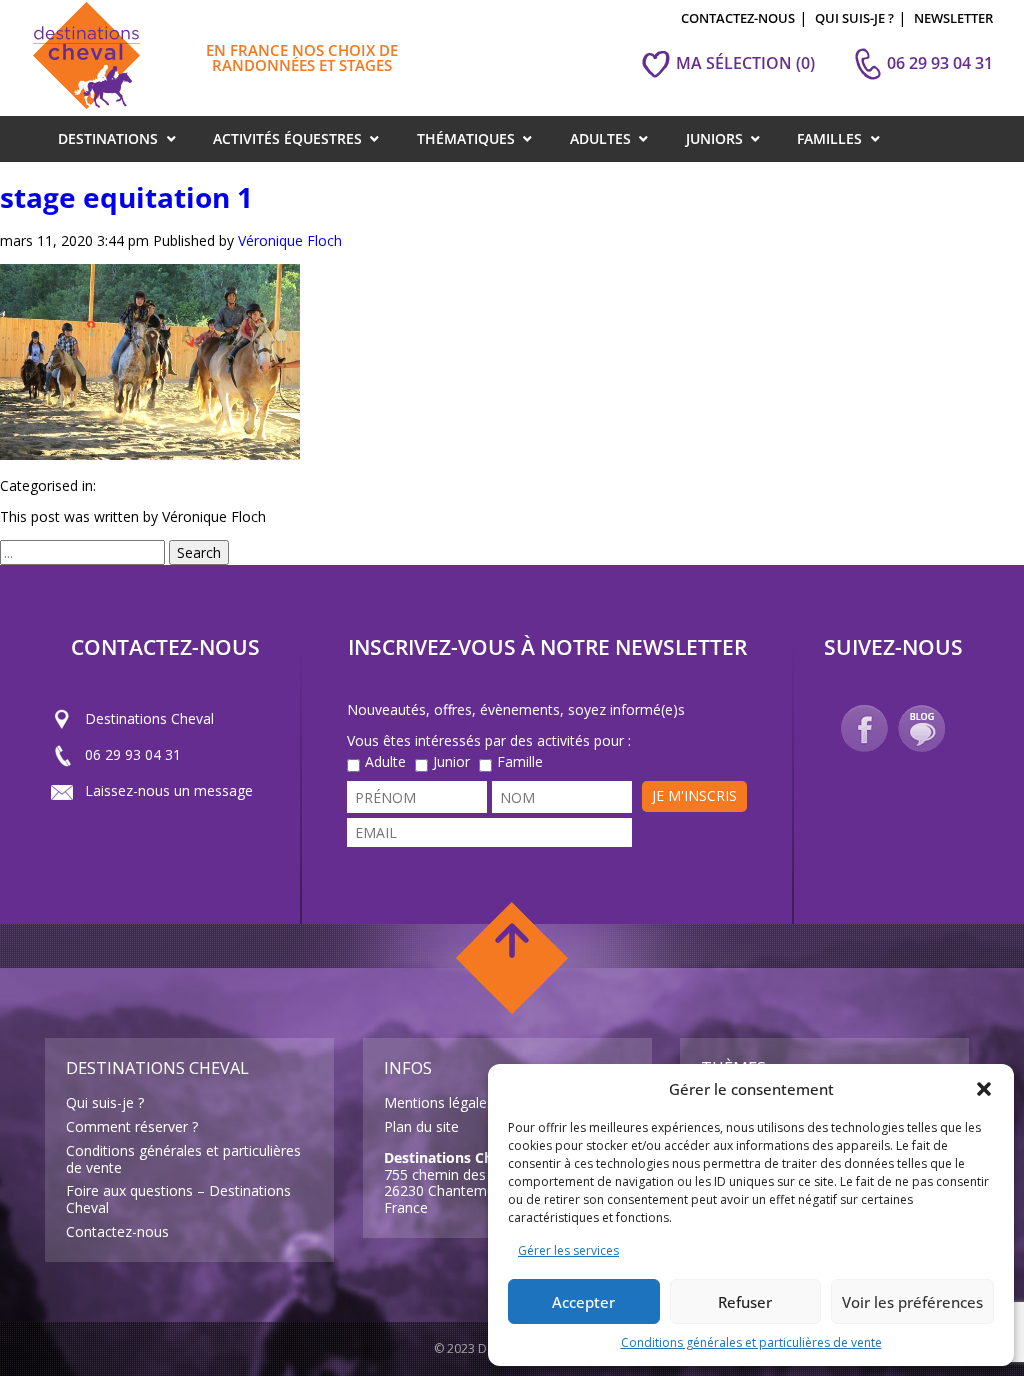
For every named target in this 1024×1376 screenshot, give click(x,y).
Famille (520, 762)
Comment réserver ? (132, 1126)
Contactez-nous (117, 1231)
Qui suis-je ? (105, 1102)
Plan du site (421, 1126)
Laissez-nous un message (169, 789)
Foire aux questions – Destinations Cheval (178, 1199)
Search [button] (199, 552)
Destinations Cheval (149, 717)
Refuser (745, 1302)
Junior (451, 762)
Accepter (583, 1302)
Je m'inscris (694, 795)
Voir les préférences (912, 1302)
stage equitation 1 (126, 197)
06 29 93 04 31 (133, 753)
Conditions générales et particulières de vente (751, 1342)
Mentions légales (439, 1102)
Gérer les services (568, 1250)
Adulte (385, 762)
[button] (984, 1089)
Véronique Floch (290, 240)
